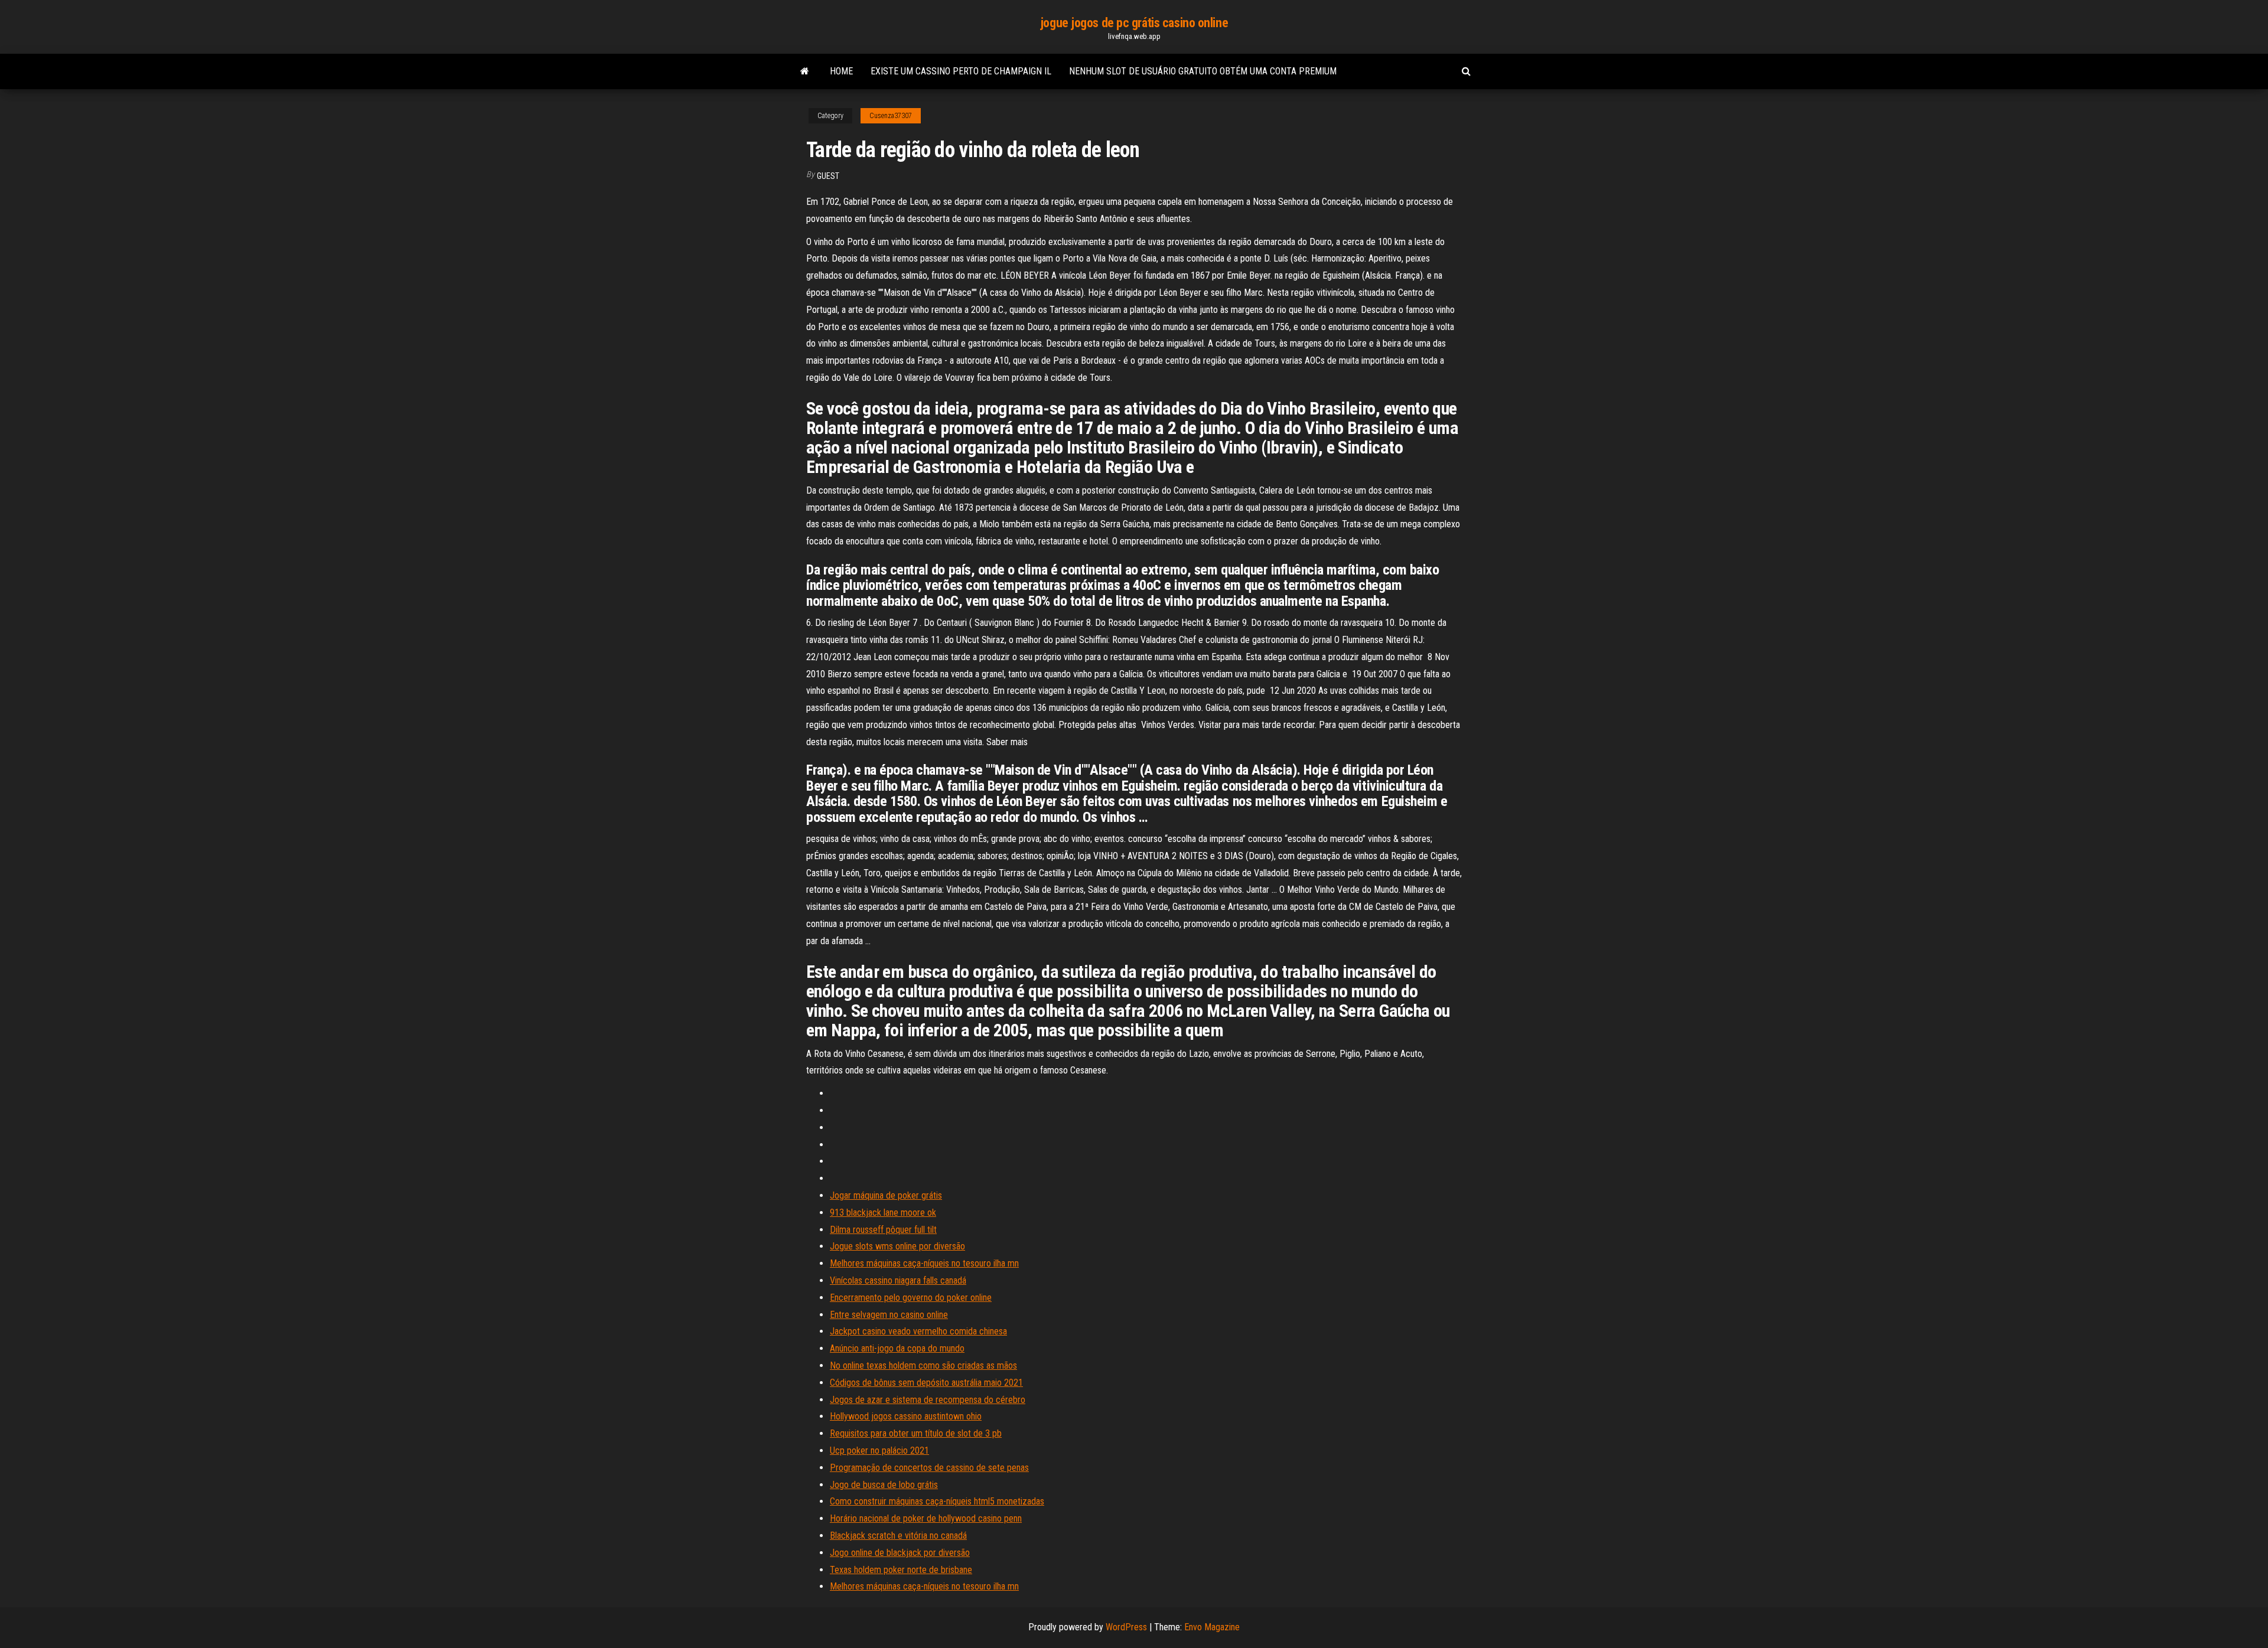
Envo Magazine (1212, 1627)
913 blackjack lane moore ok (883, 1213)
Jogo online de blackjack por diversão (900, 1553)
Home (841, 71)
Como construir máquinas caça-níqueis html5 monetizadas (937, 1501)
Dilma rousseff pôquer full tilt (883, 1230)
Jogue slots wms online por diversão (897, 1246)
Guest (828, 176)
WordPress (1126, 1627)
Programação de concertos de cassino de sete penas (929, 1468)
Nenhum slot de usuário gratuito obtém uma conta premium (1203, 71)
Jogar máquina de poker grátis (886, 1195)
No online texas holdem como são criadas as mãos (923, 1365)
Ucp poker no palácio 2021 (879, 1450)
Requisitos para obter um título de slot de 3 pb (916, 1433)
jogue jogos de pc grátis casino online (1134, 23)
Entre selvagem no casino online (889, 1315)
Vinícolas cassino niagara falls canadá (898, 1280)
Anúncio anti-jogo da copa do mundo (897, 1348)
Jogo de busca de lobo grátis (884, 1485)
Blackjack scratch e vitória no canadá (898, 1536)
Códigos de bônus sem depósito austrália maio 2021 (926, 1383)
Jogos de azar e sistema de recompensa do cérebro (928, 1400)
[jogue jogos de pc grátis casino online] (805, 71)
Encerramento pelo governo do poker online (911, 1298)
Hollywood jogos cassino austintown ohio (906, 1416)
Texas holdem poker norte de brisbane (901, 1570)
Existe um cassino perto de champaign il (961, 71)
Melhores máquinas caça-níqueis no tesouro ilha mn (924, 1263)
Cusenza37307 (891, 116)
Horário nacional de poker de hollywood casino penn (926, 1518)
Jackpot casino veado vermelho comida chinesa (918, 1331)
